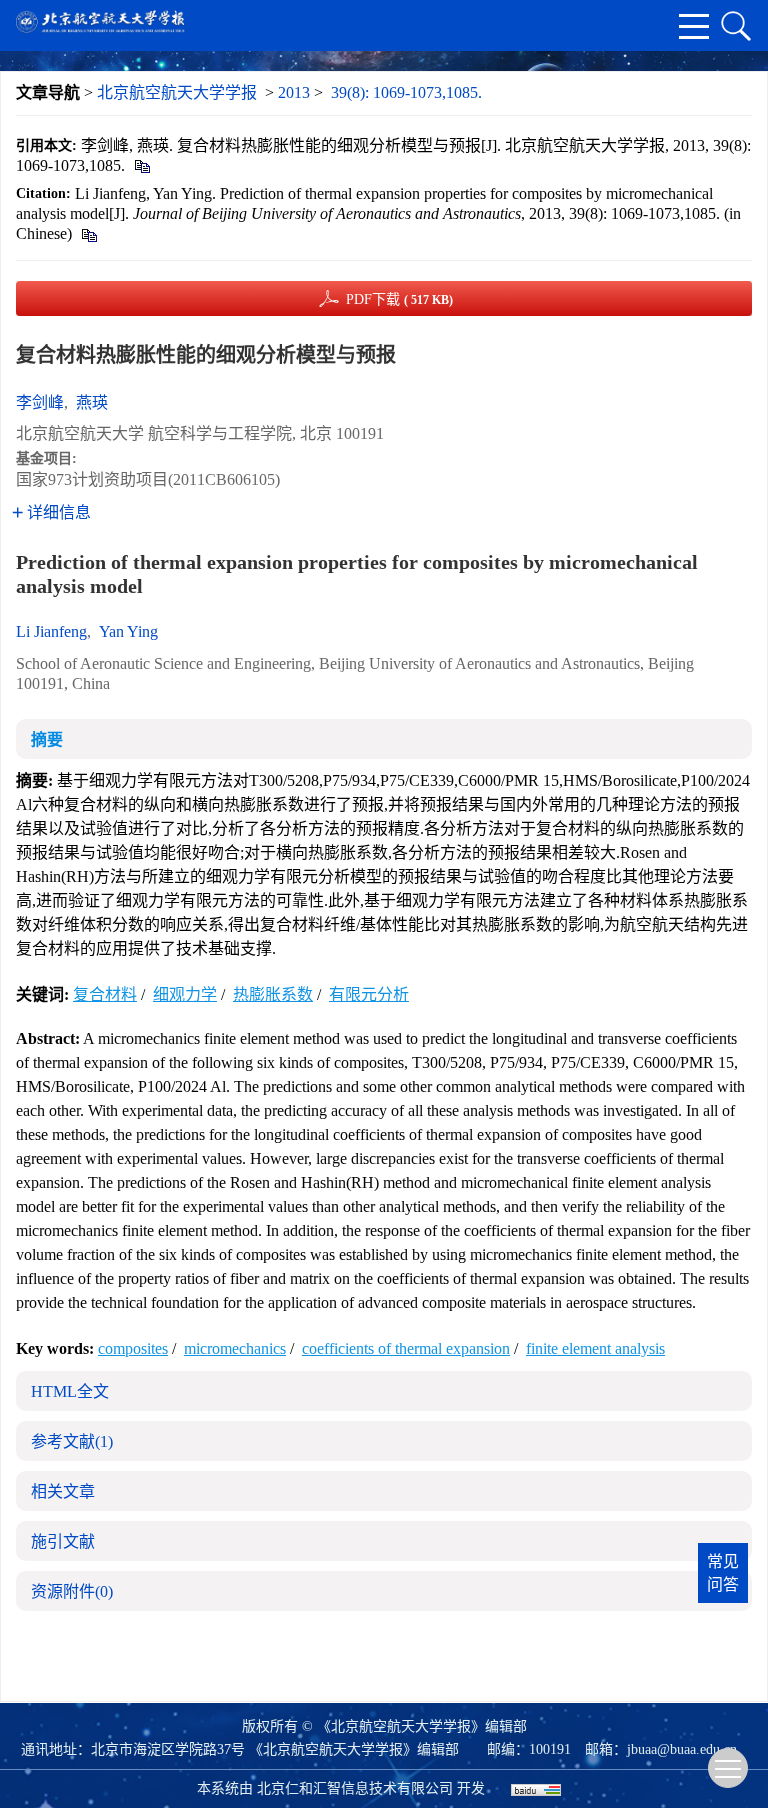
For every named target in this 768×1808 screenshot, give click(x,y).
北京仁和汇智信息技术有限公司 (355, 1788)
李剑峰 (40, 402)
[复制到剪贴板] (141, 165)
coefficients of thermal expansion (406, 1348)
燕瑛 (92, 402)
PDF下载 (399, 299)
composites (133, 1348)
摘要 (47, 739)
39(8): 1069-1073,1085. (406, 92)
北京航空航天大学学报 (177, 92)
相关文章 (63, 1491)
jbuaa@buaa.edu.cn (682, 1749)
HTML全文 (70, 1391)
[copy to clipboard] (88, 233)
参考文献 (72, 1441)
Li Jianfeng (51, 631)
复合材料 (105, 994)
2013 (294, 92)
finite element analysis (595, 1348)
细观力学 (185, 994)
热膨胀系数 (273, 994)
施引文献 (63, 1541)
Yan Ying (128, 631)
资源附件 (72, 1591)
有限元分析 (369, 994)
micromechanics (235, 1348)
